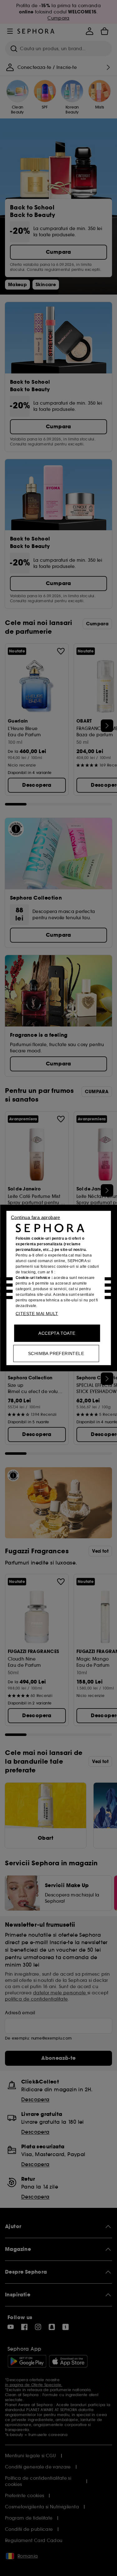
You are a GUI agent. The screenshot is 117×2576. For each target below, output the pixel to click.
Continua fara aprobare (36, 1217)
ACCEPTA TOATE (57, 1333)
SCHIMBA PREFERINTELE (56, 1353)
